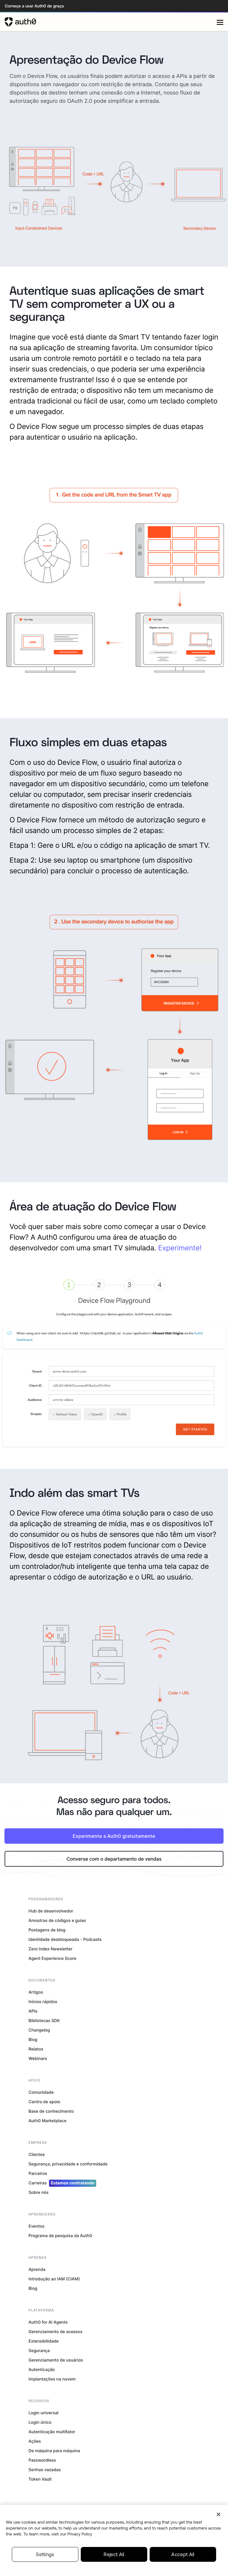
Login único (40, 2422)
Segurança (39, 2351)
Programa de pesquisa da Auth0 (60, 2236)
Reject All (114, 2554)
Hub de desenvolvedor (51, 1911)
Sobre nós (39, 2193)
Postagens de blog (47, 1930)
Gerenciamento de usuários (56, 2360)
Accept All (183, 2554)
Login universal (43, 2413)
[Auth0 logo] (111, 22)
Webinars (38, 2059)
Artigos (36, 1992)
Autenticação (42, 2370)
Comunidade (41, 2092)
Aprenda (37, 2270)
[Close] (218, 2514)
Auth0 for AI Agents (48, 2322)
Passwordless (42, 2460)
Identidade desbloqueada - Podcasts (65, 1940)
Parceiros (38, 2174)
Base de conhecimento (51, 2111)
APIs (33, 2011)
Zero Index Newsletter (50, 1949)
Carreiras (61, 2183)
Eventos (37, 2226)
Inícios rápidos (43, 2002)
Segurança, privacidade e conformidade (68, 2164)
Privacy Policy (80, 2534)
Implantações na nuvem (52, 2379)
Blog (33, 2040)
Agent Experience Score (52, 1959)
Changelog (39, 2030)
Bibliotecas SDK (44, 2021)
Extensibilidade (44, 2341)
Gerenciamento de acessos (56, 2332)
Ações (35, 2441)
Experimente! (180, 1248)
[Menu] (220, 22)
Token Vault (40, 2479)
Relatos (36, 2049)
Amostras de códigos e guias (57, 1921)
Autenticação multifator (52, 2432)
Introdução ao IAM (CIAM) (54, 2279)
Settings (45, 2554)
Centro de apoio (44, 2102)
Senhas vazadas (45, 2470)
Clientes (37, 2155)
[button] (114, 1859)
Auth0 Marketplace (47, 2121)
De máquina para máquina (54, 2451)
